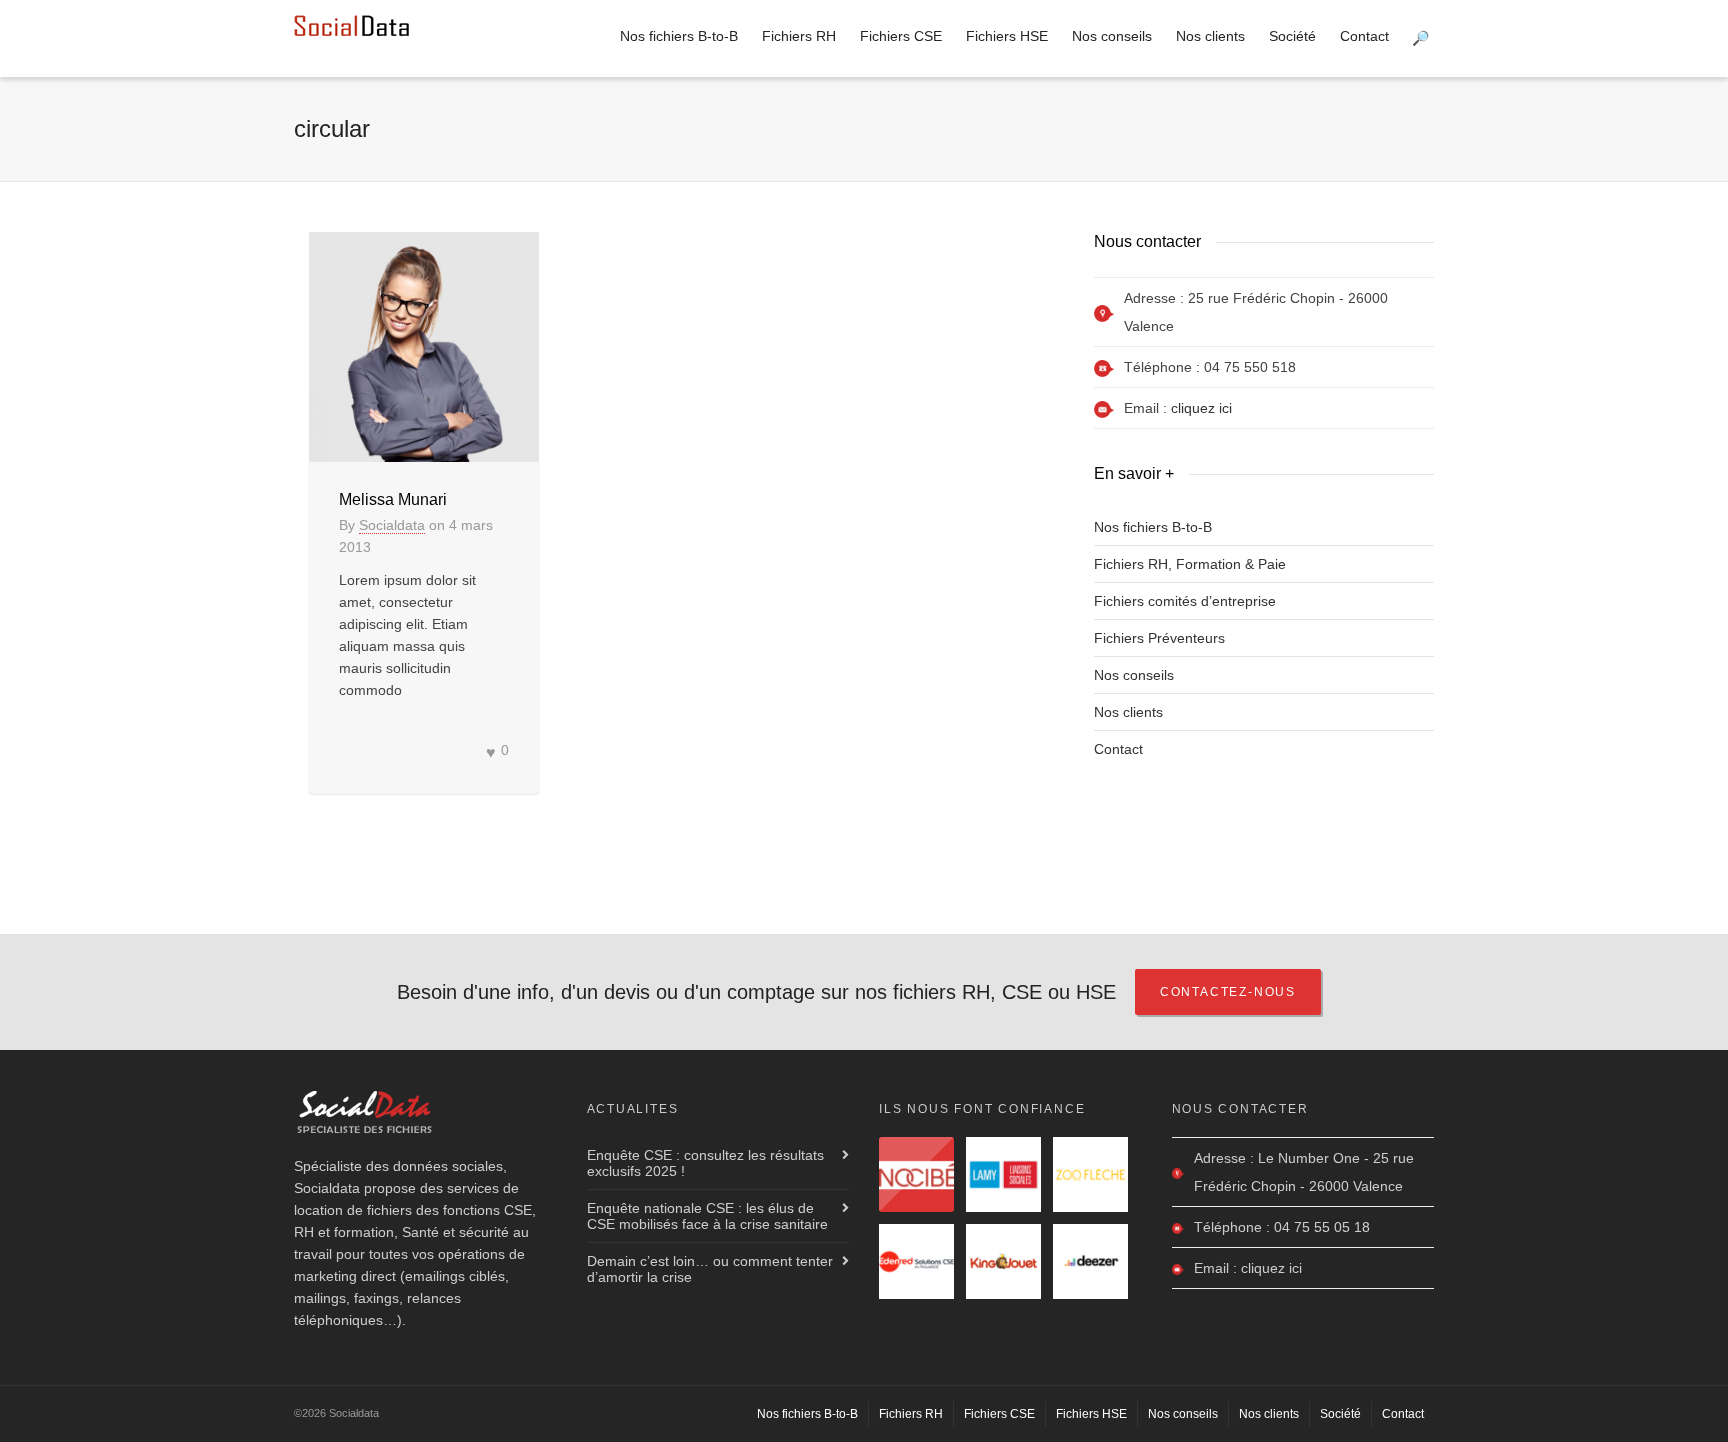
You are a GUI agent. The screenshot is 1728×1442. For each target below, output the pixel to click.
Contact (1364, 36)
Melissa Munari (393, 499)
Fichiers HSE (1007, 36)
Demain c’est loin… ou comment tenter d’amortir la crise (710, 1269)
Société (1292, 36)
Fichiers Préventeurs (1159, 638)
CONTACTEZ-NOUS (1228, 992)
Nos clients (1210, 36)
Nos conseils (1112, 36)
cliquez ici (1201, 408)
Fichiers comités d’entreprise (1185, 601)
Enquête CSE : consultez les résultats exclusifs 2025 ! (705, 1163)
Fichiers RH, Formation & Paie (1190, 564)
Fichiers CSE (901, 36)
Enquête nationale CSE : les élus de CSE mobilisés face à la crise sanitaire (707, 1216)
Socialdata (392, 525)
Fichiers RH (799, 36)
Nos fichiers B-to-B (679, 36)
